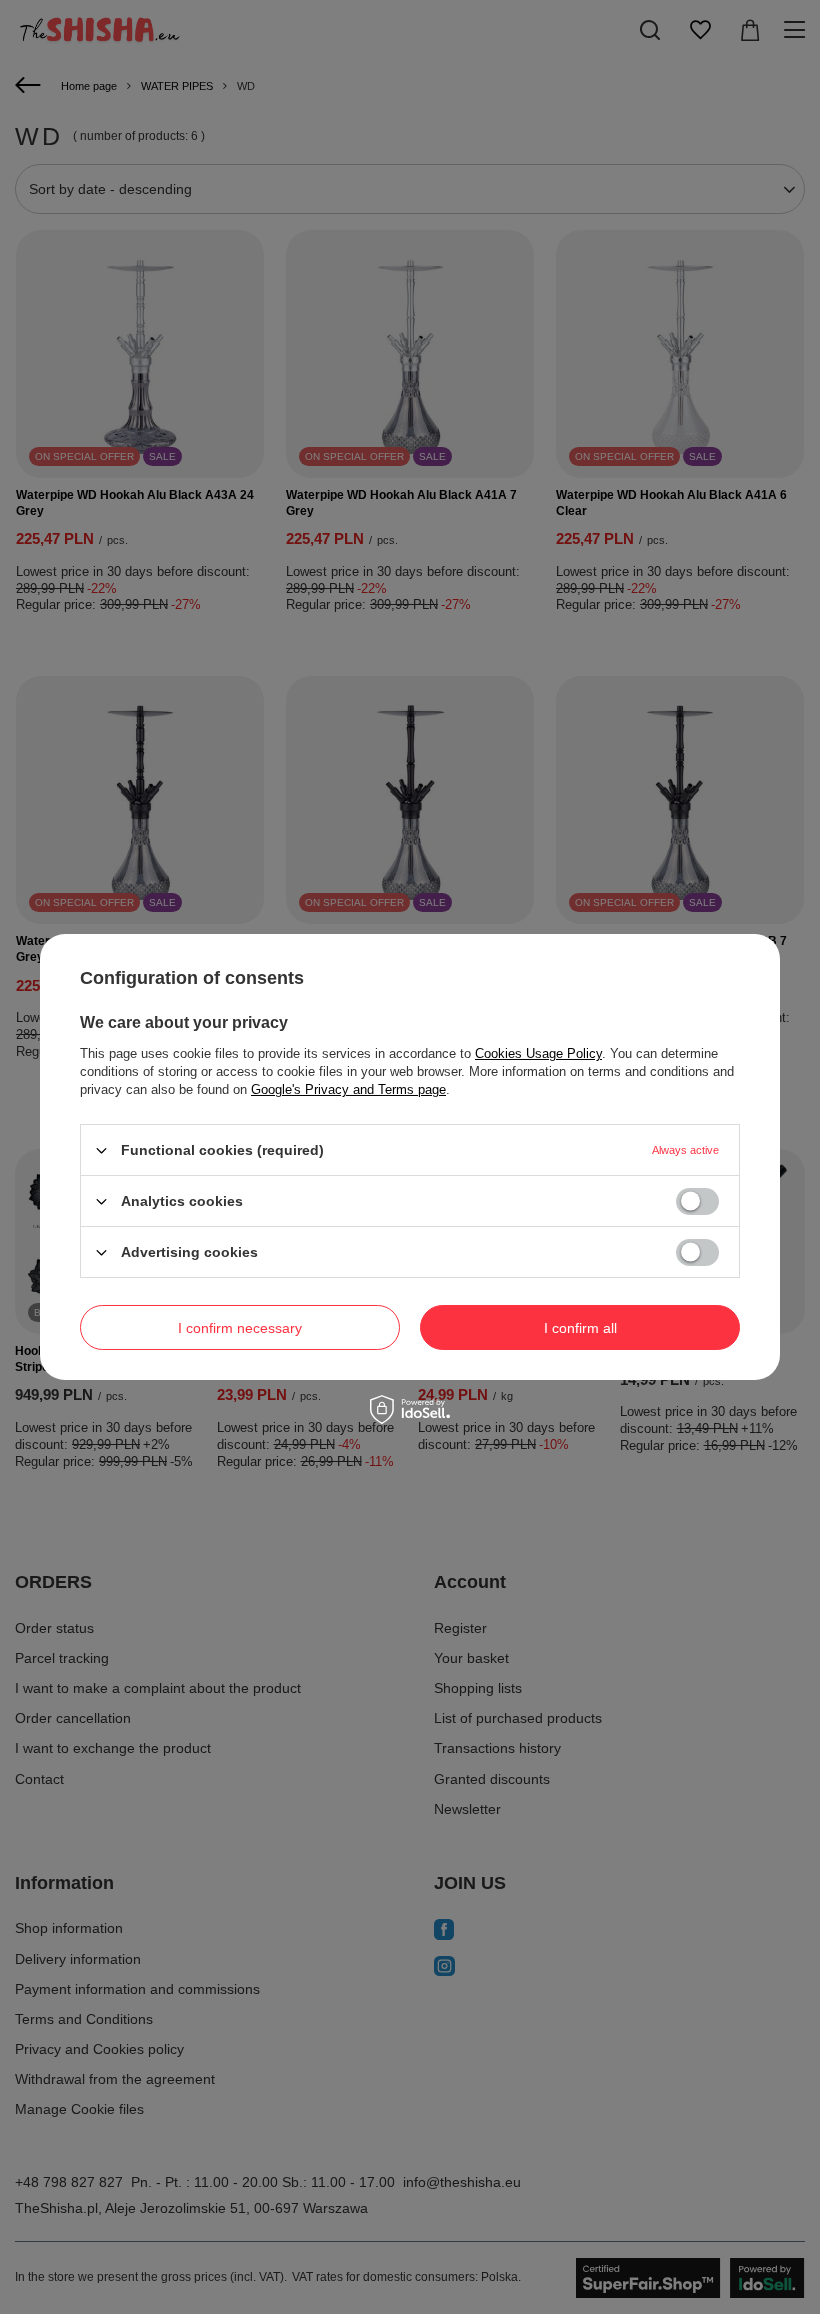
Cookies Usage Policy (538, 1053)
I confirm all (580, 1327)
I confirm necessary (240, 1327)
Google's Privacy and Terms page (348, 1089)
